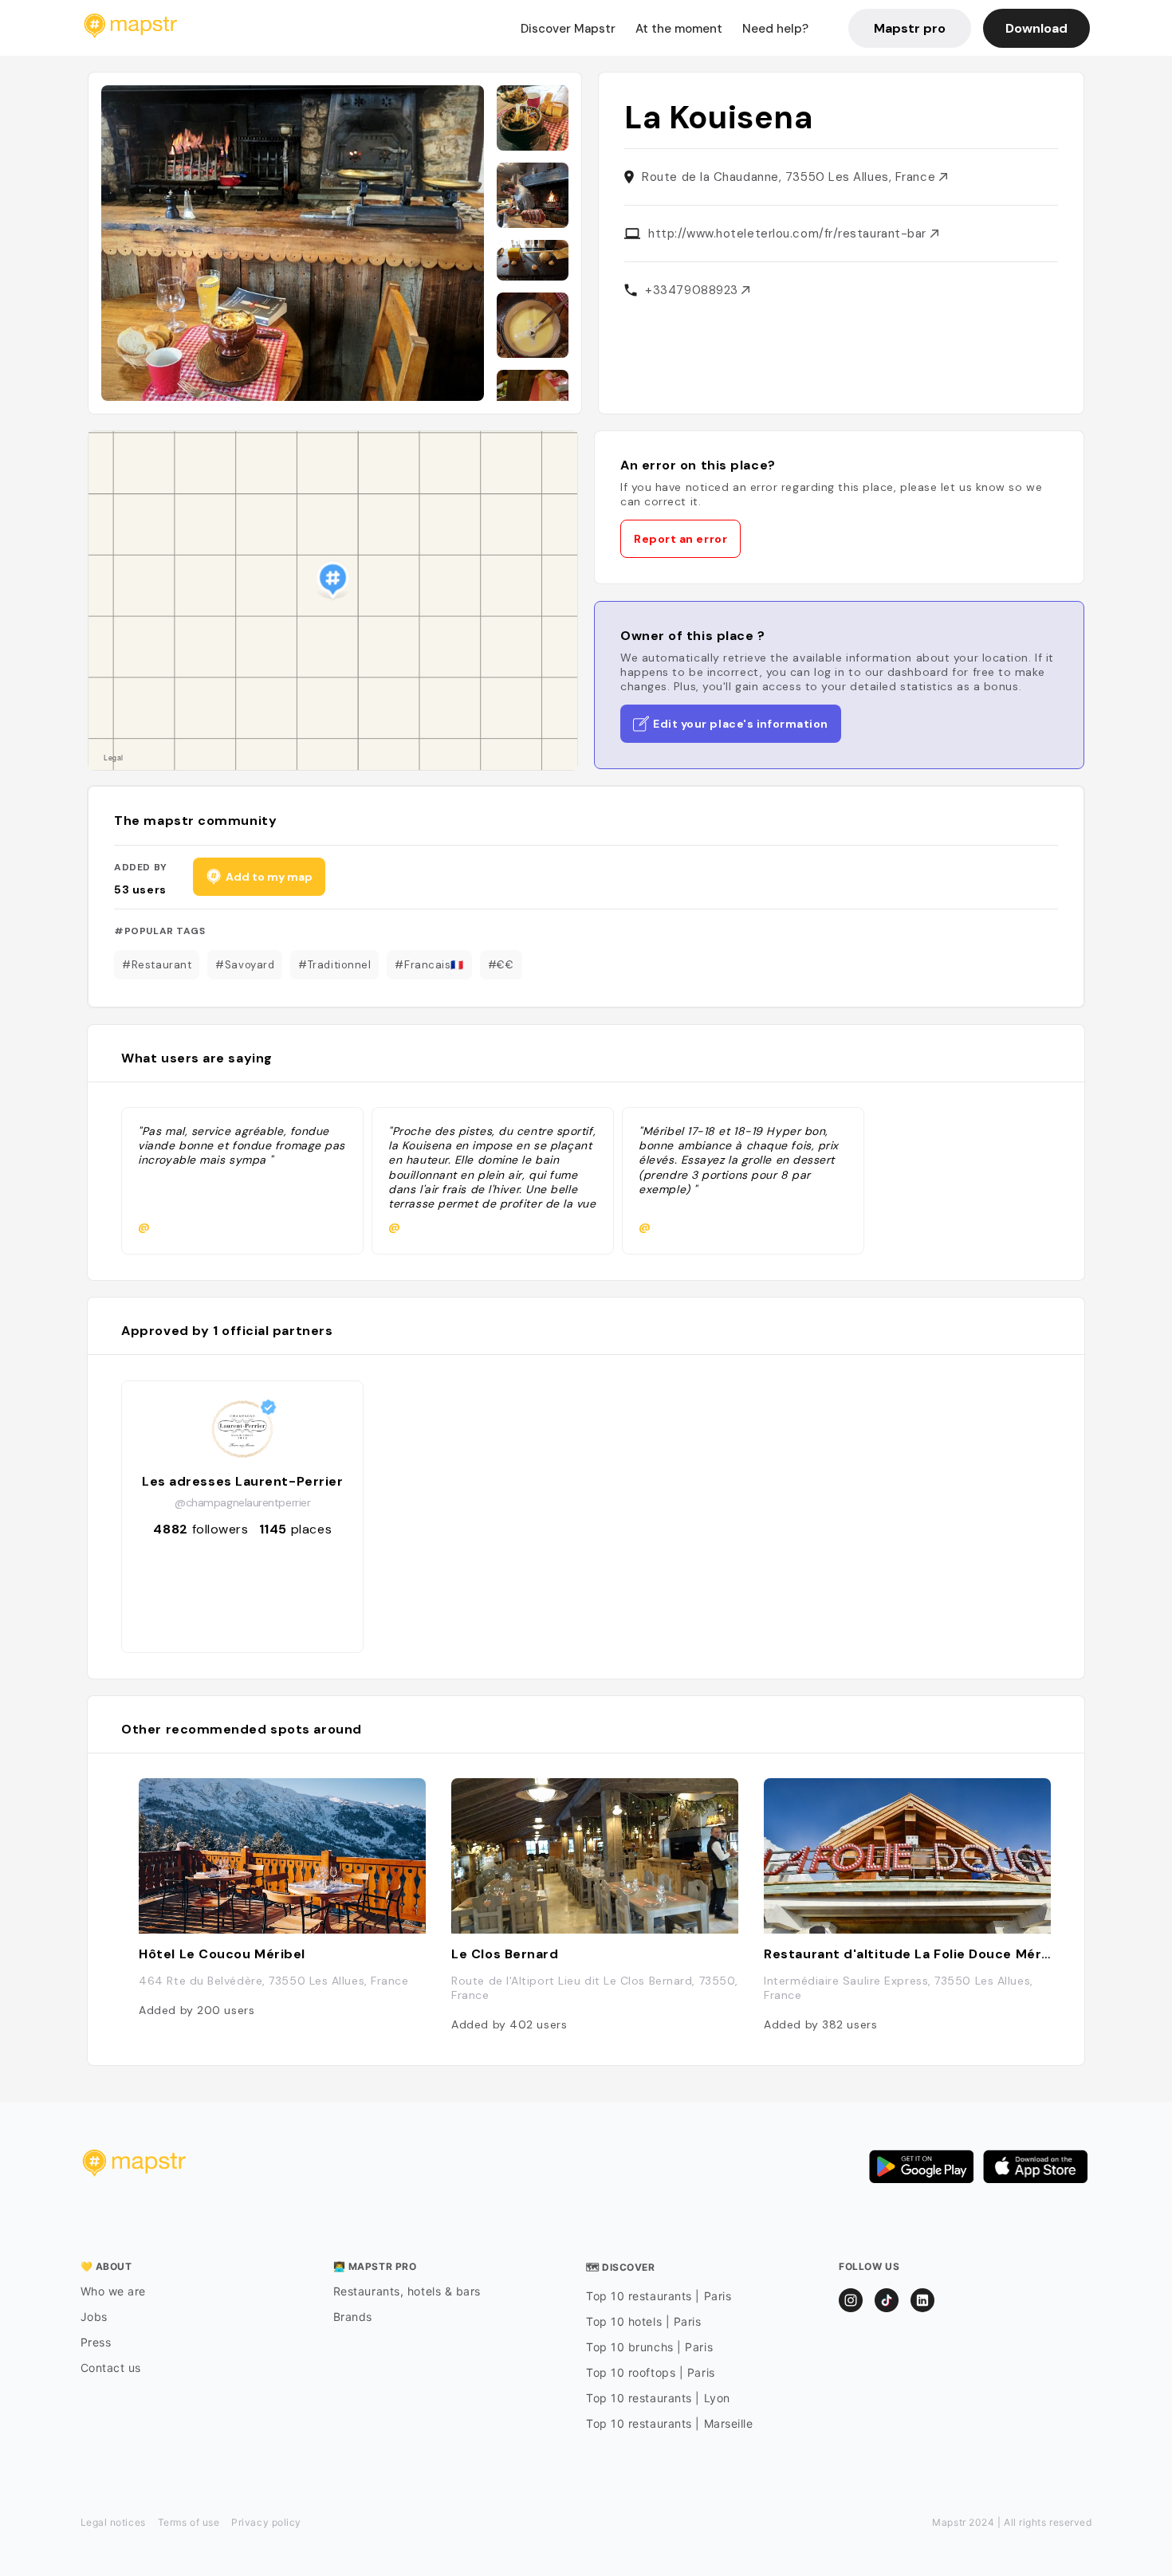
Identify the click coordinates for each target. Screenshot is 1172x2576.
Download (1036, 28)
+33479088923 (693, 290)
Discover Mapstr (568, 29)
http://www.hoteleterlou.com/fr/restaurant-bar (789, 234)
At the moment (679, 29)
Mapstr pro (910, 28)
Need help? (775, 29)
